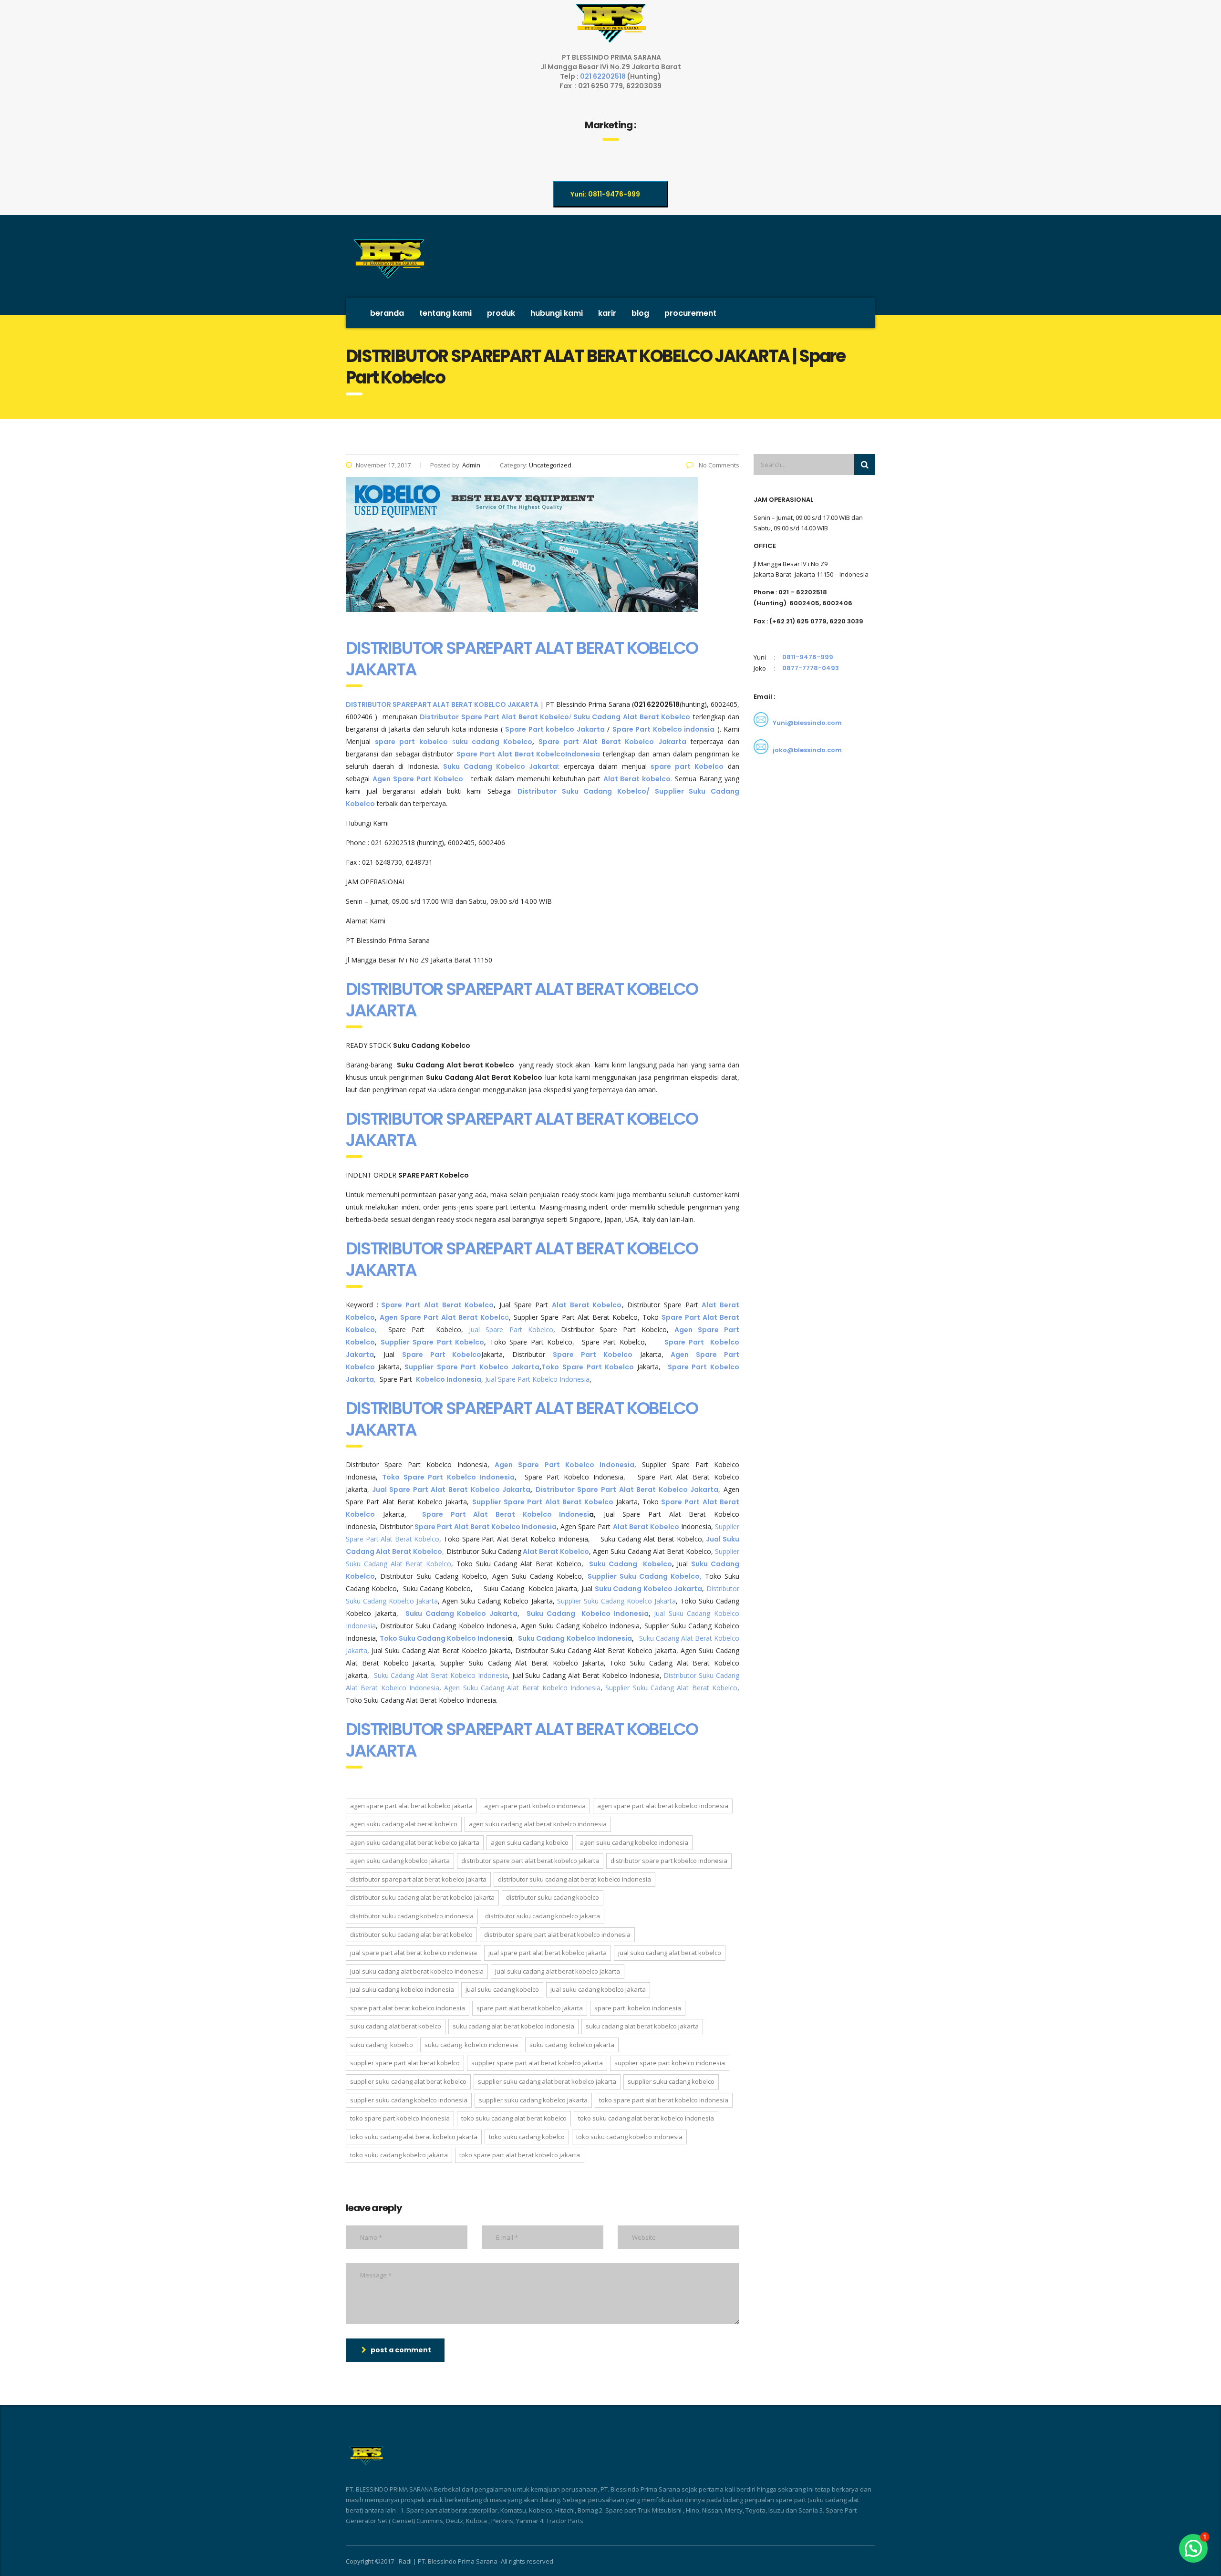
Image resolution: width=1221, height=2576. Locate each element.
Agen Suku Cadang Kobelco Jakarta (400, 1861)
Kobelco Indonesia (449, 1379)
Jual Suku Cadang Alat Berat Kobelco (670, 1953)
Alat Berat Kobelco (587, 1305)
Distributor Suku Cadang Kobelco (553, 1897)
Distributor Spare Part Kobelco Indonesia (669, 1861)
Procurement (690, 313)
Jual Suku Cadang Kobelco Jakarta (598, 1989)
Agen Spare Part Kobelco (418, 779)
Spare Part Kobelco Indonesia (638, 2008)
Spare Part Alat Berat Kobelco (511, 754)
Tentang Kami (445, 313)
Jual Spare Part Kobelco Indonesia (537, 1379)
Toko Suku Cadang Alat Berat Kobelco (514, 2118)
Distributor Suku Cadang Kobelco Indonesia (412, 1916)
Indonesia (583, 754)
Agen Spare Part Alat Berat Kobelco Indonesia (663, 1806)
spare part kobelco (411, 742)
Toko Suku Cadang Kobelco (527, 2137)
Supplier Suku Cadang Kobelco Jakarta (615, 1601)
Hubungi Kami (557, 313)
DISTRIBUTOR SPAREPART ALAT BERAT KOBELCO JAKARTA (522, 659)
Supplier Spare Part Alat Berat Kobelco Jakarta (537, 2063)
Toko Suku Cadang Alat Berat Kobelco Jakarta (414, 2137)
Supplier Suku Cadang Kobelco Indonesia (409, 2100)
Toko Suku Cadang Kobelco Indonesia (629, 2137)
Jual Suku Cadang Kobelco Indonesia (402, 1989)
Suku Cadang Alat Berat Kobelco (396, 2026)
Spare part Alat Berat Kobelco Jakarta (612, 742)
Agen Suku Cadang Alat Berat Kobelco (404, 1824)
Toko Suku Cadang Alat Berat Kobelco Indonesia (646, 2118)
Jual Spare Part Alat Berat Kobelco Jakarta (451, 1490)
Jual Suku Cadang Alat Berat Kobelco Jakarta (558, 1971)
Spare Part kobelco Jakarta (555, 729)
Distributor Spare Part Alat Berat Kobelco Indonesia (557, 1935)
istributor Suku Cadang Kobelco (585, 791)
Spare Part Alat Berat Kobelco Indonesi (506, 1514)
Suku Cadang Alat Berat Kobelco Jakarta (642, 2026)
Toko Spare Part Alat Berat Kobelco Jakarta (520, 2155)
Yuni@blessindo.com (807, 723)
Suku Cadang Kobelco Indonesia (588, 1614)
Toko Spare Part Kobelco (589, 1367)
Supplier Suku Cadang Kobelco (671, 2081)
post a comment (401, 2350)
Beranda (387, 313)
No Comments (718, 465)
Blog (640, 313)
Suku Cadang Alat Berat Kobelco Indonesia (441, 1675)
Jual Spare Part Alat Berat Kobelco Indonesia (414, 1953)
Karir (607, 313)
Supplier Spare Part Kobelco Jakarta (471, 1367)
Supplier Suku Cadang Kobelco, (646, 1576)
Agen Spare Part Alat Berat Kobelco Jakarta (411, 1806)
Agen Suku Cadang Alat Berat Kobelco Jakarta (415, 1842)
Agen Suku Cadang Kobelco (530, 1842)
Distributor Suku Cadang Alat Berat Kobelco (411, 1935)
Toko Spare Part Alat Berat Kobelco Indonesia (664, 2100)
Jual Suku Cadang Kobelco (502, 1989)
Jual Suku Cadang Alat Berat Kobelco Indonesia (417, 1971)
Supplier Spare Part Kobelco (433, 1342)
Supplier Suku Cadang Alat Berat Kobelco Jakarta (547, 2081)
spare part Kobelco (687, 766)
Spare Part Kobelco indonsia (664, 729)
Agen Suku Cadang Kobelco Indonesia (634, 1842)
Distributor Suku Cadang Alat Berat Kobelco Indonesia (574, 1879)
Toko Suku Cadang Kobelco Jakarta (399, 2155)
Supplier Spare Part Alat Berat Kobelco (543, 1502)
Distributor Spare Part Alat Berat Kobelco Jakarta (627, 1490)
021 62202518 (604, 76)
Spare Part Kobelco (442, 1355)
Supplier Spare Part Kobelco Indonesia (670, 2063)
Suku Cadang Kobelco (629, 1564)
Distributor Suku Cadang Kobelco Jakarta (543, 1916)
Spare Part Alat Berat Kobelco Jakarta (530, 2008)
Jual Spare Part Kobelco (511, 1329)
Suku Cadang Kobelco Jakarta (649, 1589)
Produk (501, 313)
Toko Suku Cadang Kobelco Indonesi (444, 1638)
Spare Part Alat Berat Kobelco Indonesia (408, 2008)
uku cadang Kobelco (494, 742)
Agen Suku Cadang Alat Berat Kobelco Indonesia (522, 1688)
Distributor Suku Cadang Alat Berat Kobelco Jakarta (422, 1897)
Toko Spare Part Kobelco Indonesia (448, 1477)
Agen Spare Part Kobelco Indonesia (564, 1465)
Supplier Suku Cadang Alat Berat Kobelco (671, 1688)
